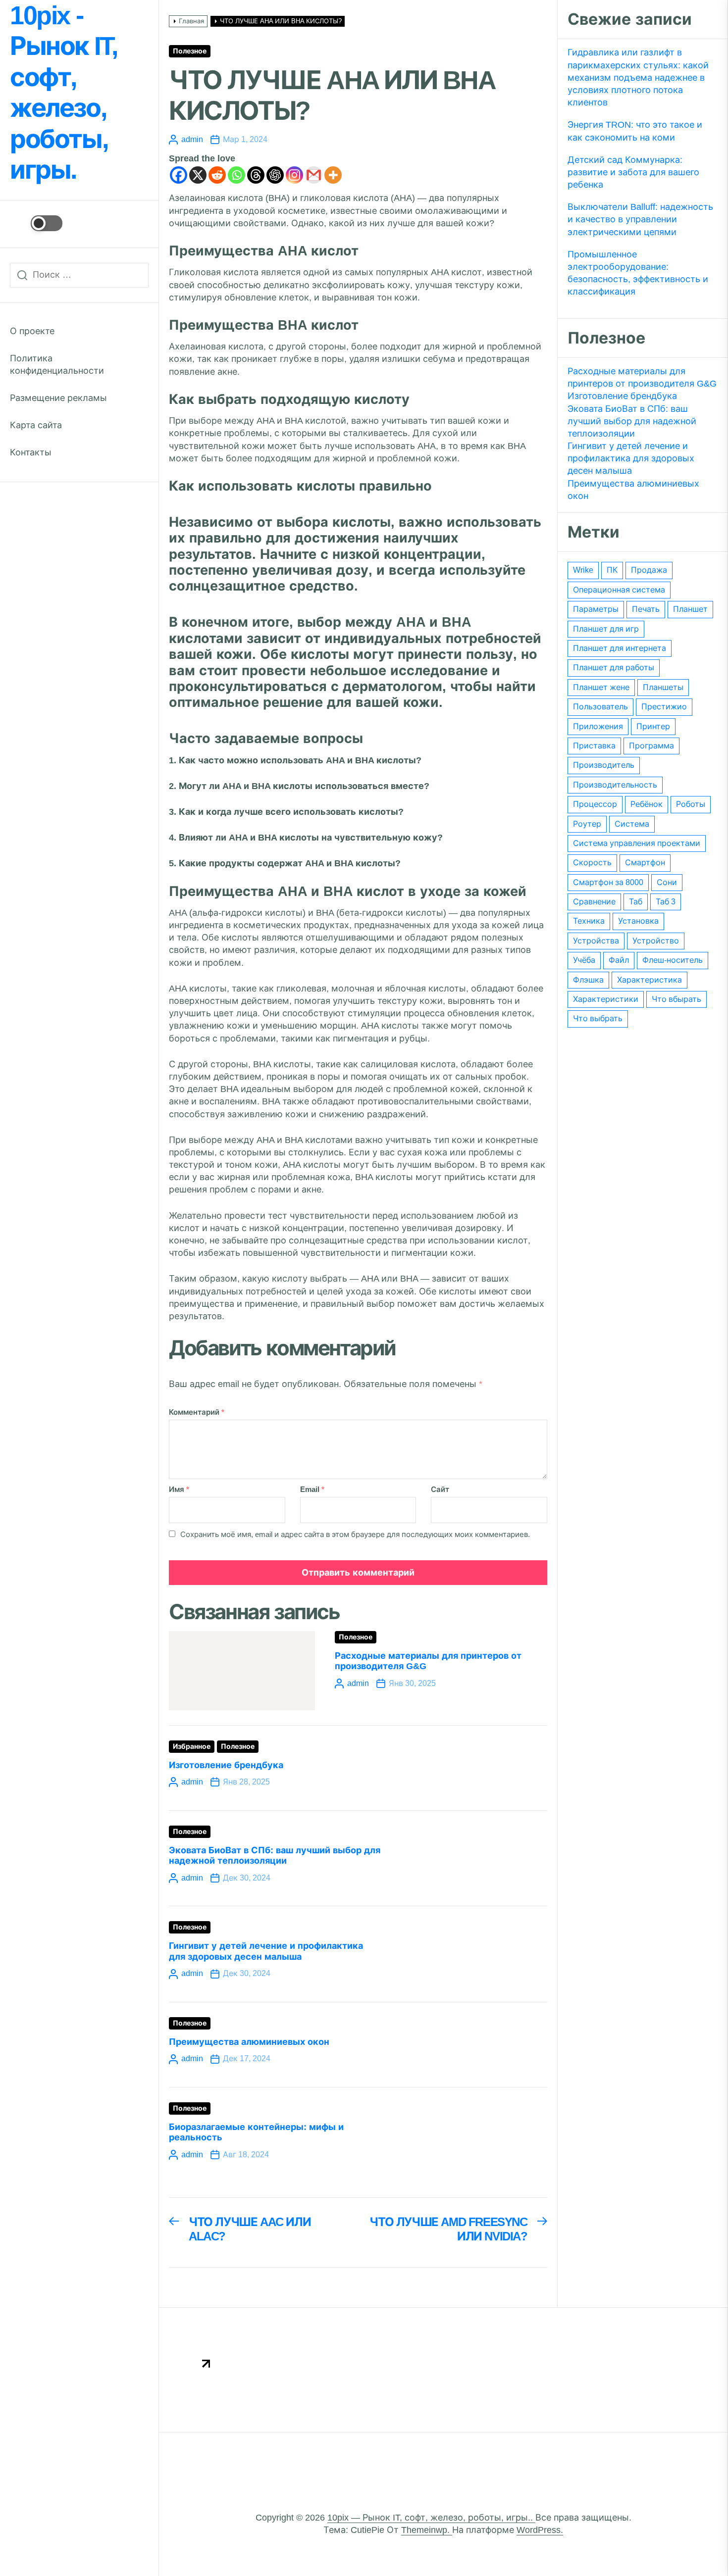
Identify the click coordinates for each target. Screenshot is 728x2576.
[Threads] (256, 175)
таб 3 (666, 902)
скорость (592, 863)
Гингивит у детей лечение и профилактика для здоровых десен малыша (266, 1951)
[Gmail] (314, 175)
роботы (691, 804)
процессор (595, 804)
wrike (583, 570)
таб (636, 902)
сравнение (594, 902)
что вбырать (676, 999)
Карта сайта (36, 425)
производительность (615, 785)
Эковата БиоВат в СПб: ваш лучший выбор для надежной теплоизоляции (275, 1856)
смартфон (645, 863)
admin (192, 139)
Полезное (190, 51)
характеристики (606, 999)
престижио (664, 707)
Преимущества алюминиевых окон (249, 2042)
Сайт (440, 1489)
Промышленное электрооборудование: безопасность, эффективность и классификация (638, 273)
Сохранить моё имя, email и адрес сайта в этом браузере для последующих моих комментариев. (355, 1534)
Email (312, 1489)
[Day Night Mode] (36, 223)
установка (638, 921)
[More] (333, 175)
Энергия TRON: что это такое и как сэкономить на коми (635, 131)
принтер (653, 726)
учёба (584, 960)
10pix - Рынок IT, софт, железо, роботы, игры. (63, 93)
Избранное (192, 1747)
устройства (596, 941)
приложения (598, 726)
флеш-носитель (673, 960)
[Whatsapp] (236, 175)
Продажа (649, 570)
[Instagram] (294, 175)
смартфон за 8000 (608, 882)
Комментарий (197, 1412)
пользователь (600, 707)
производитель (604, 765)
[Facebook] (179, 175)
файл (619, 960)
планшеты (663, 687)
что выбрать (598, 1018)
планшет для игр (606, 629)
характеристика (650, 980)
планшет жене (601, 687)
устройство (656, 941)
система (632, 824)
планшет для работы (614, 668)
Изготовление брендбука (226, 1765)
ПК (612, 570)
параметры (596, 609)
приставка (594, 746)
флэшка (588, 980)
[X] (198, 175)
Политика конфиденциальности (57, 365)
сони (667, 882)
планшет (690, 609)
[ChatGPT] (275, 175)
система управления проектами (637, 843)
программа (651, 746)
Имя (179, 1489)
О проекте (32, 331)
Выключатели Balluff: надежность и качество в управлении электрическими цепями (640, 219)
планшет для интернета (620, 648)
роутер (587, 824)
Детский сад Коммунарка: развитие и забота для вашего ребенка (633, 172)
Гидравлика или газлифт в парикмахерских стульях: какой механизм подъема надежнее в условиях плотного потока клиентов (638, 77)
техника (589, 921)
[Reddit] (217, 175)
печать (646, 609)
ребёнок (647, 804)
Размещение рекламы (58, 398)
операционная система (619, 590)
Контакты (31, 452)
